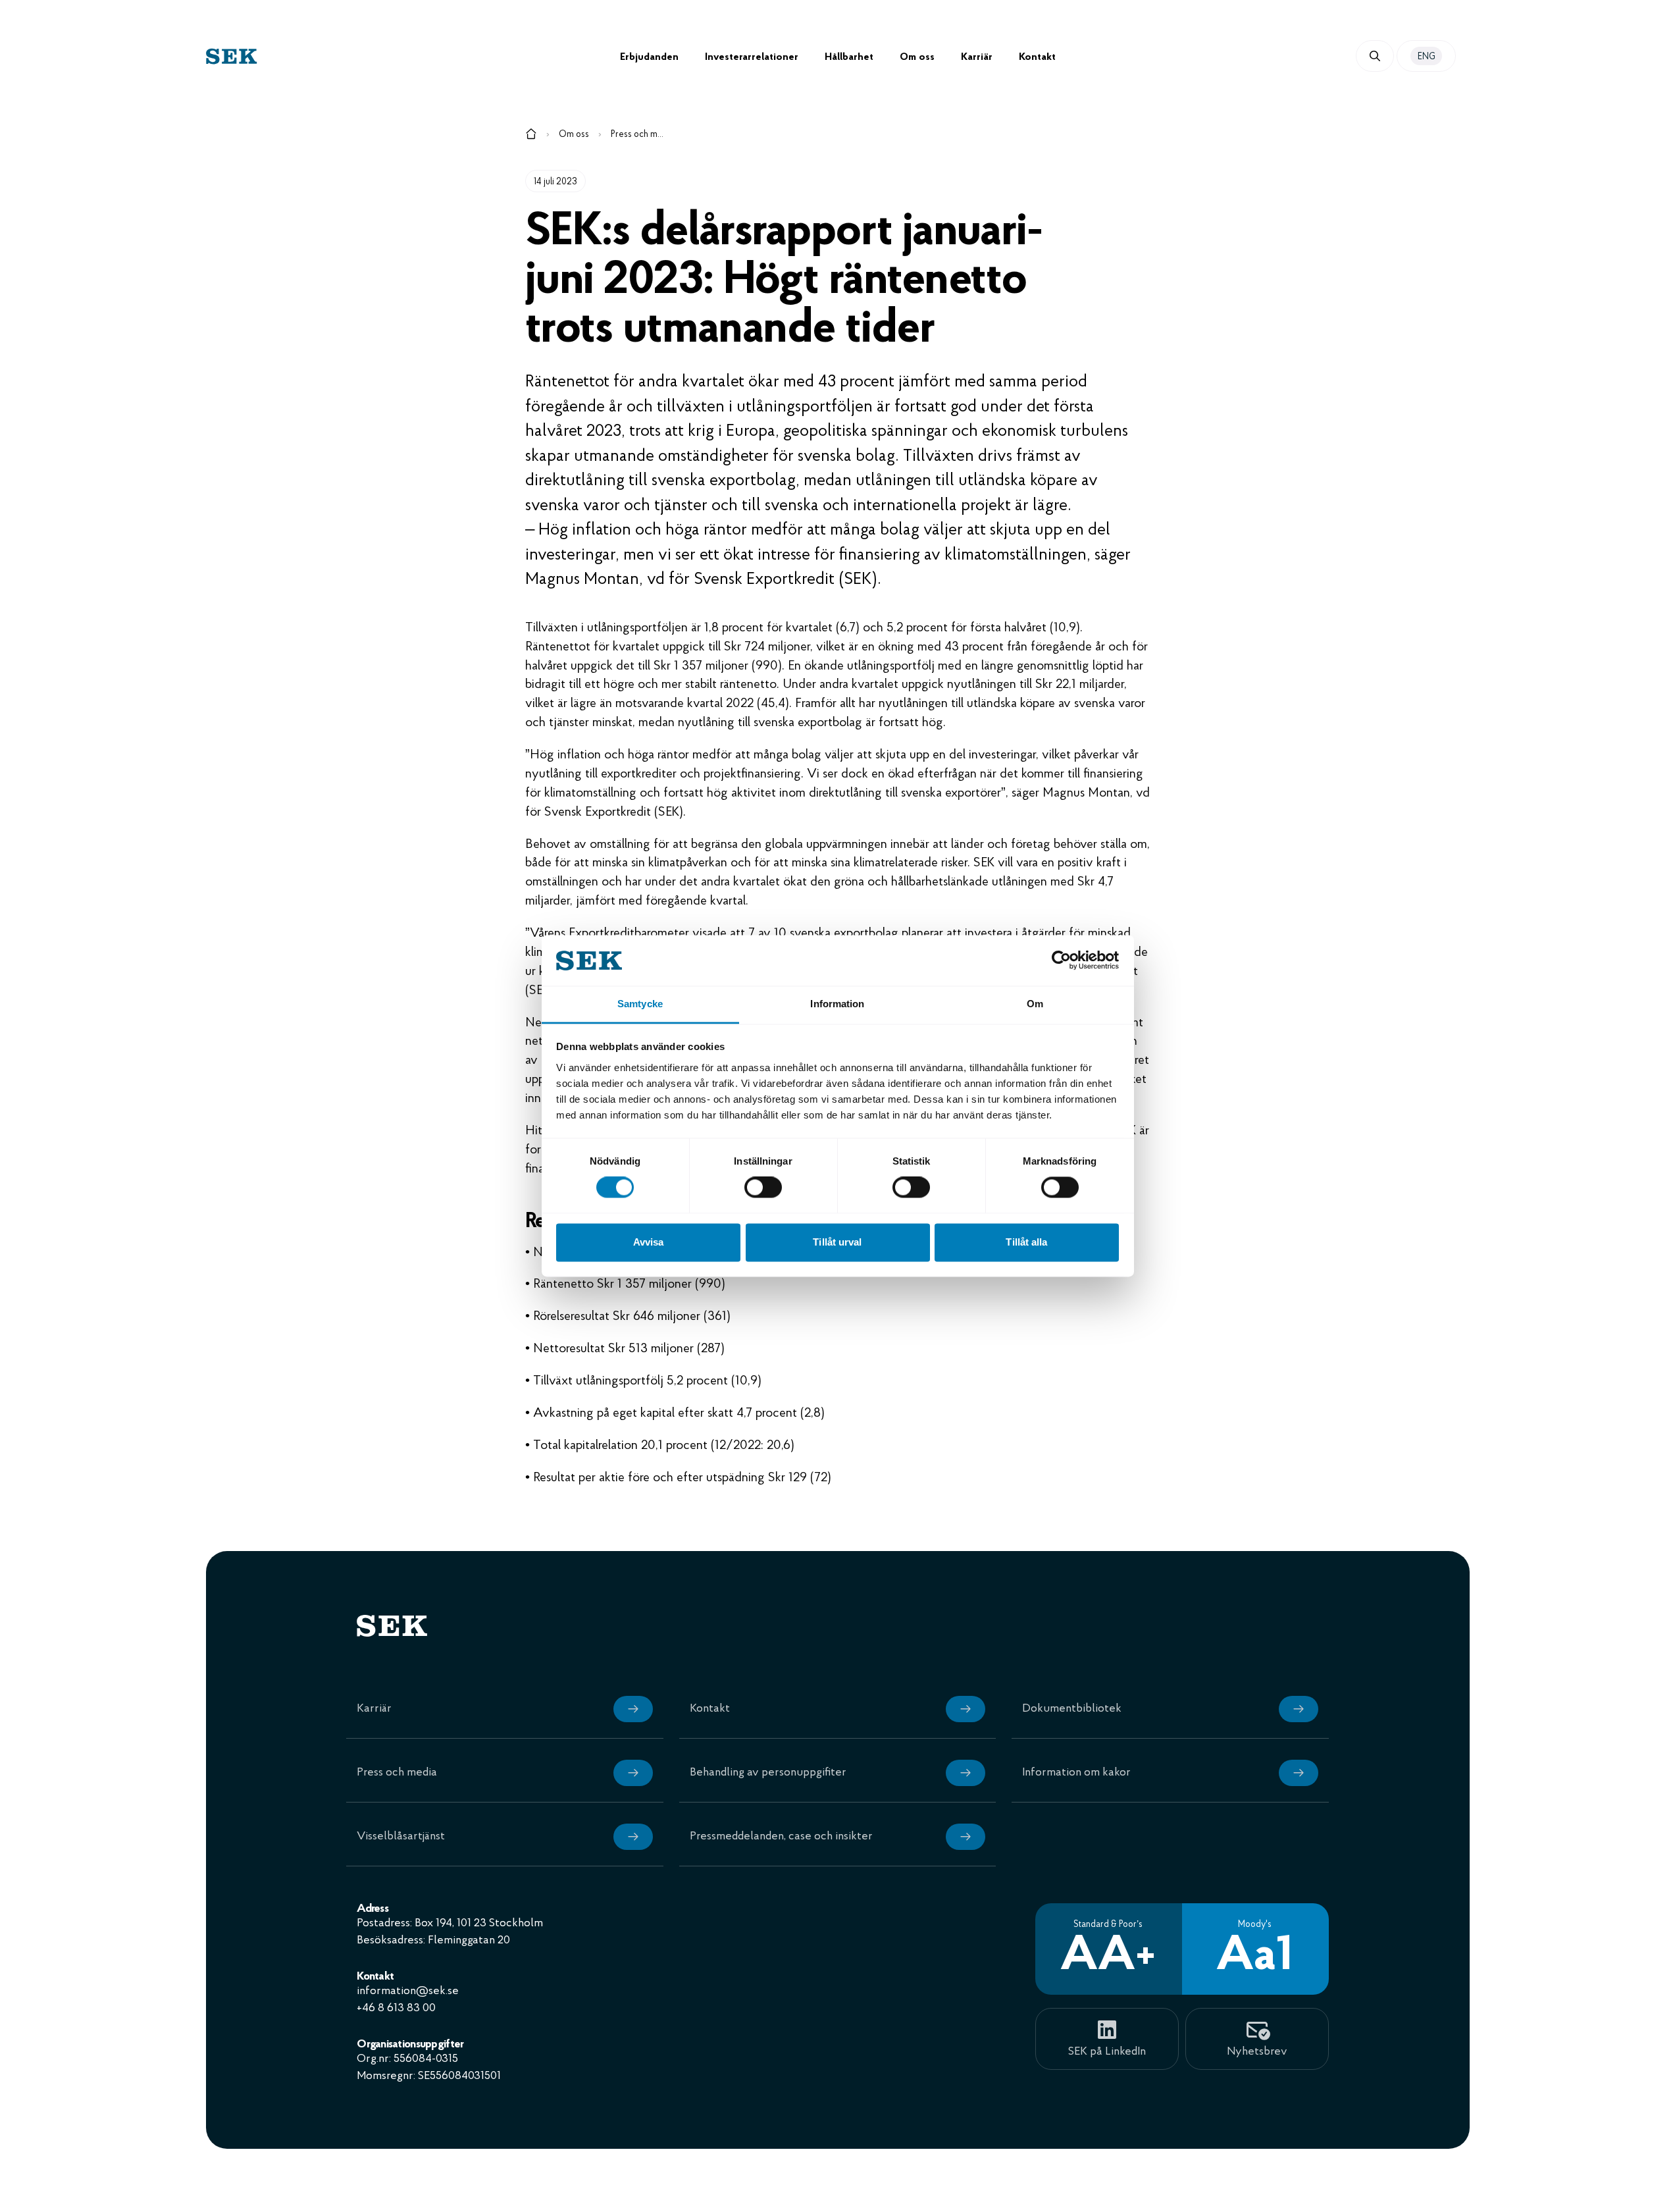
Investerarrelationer (752, 57)
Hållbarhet (849, 57)
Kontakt (1037, 57)
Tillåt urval (837, 1242)
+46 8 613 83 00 (396, 2009)
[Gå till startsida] (531, 136)
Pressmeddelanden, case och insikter (781, 1837)
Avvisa (649, 1242)
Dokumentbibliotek (1072, 1709)
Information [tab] (837, 1004)
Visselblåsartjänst (401, 1837)
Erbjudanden (649, 57)
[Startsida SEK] (413, 56)
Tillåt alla (1026, 1242)
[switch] (763, 1188)
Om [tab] (1035, 1004)
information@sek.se (408, 1991)
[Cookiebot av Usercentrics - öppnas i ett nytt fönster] (1061, 961)
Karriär (977, 57)
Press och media (637, 135)
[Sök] (1375, 56)
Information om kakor (1076, 1773)
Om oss (917, 57)
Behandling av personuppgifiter (768, 1773)
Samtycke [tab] (640, 1004)
